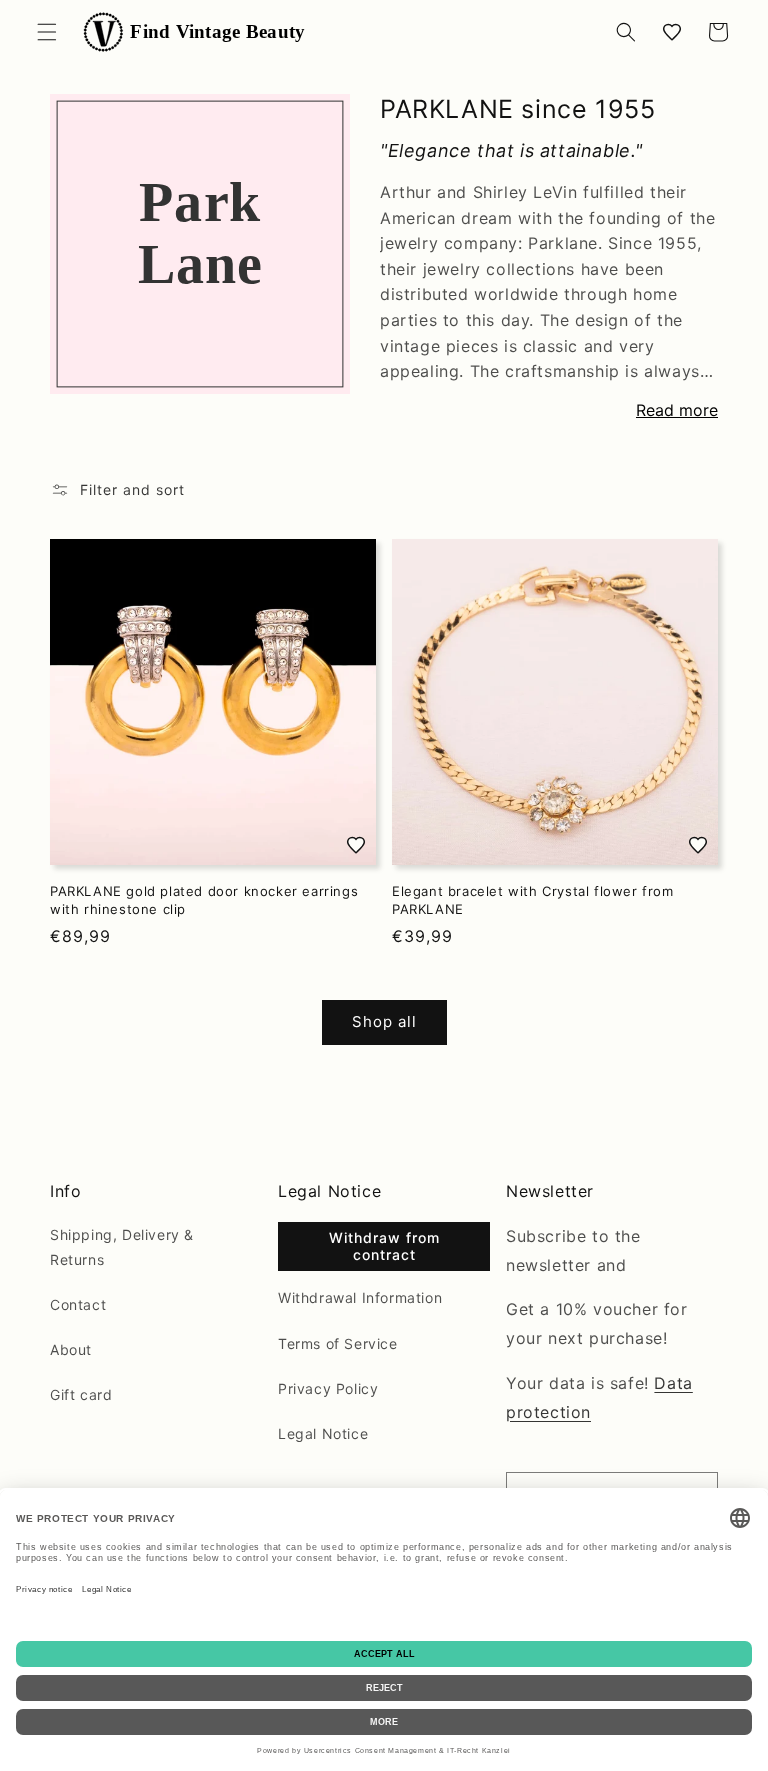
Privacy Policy (328, 1388)
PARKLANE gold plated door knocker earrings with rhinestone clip (204, 900)
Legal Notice (323, 1433)
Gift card (81, 1394)
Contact (78, 1304)
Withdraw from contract (384, 1246)
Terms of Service (338, 1343)
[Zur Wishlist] (356, 845)
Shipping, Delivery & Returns (122, 1247)
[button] (47, 32)
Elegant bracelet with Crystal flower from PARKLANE (533, 900)
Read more (677, 410)
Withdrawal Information (360, 1297)
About (71, 1349)
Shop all (384, 1021)
